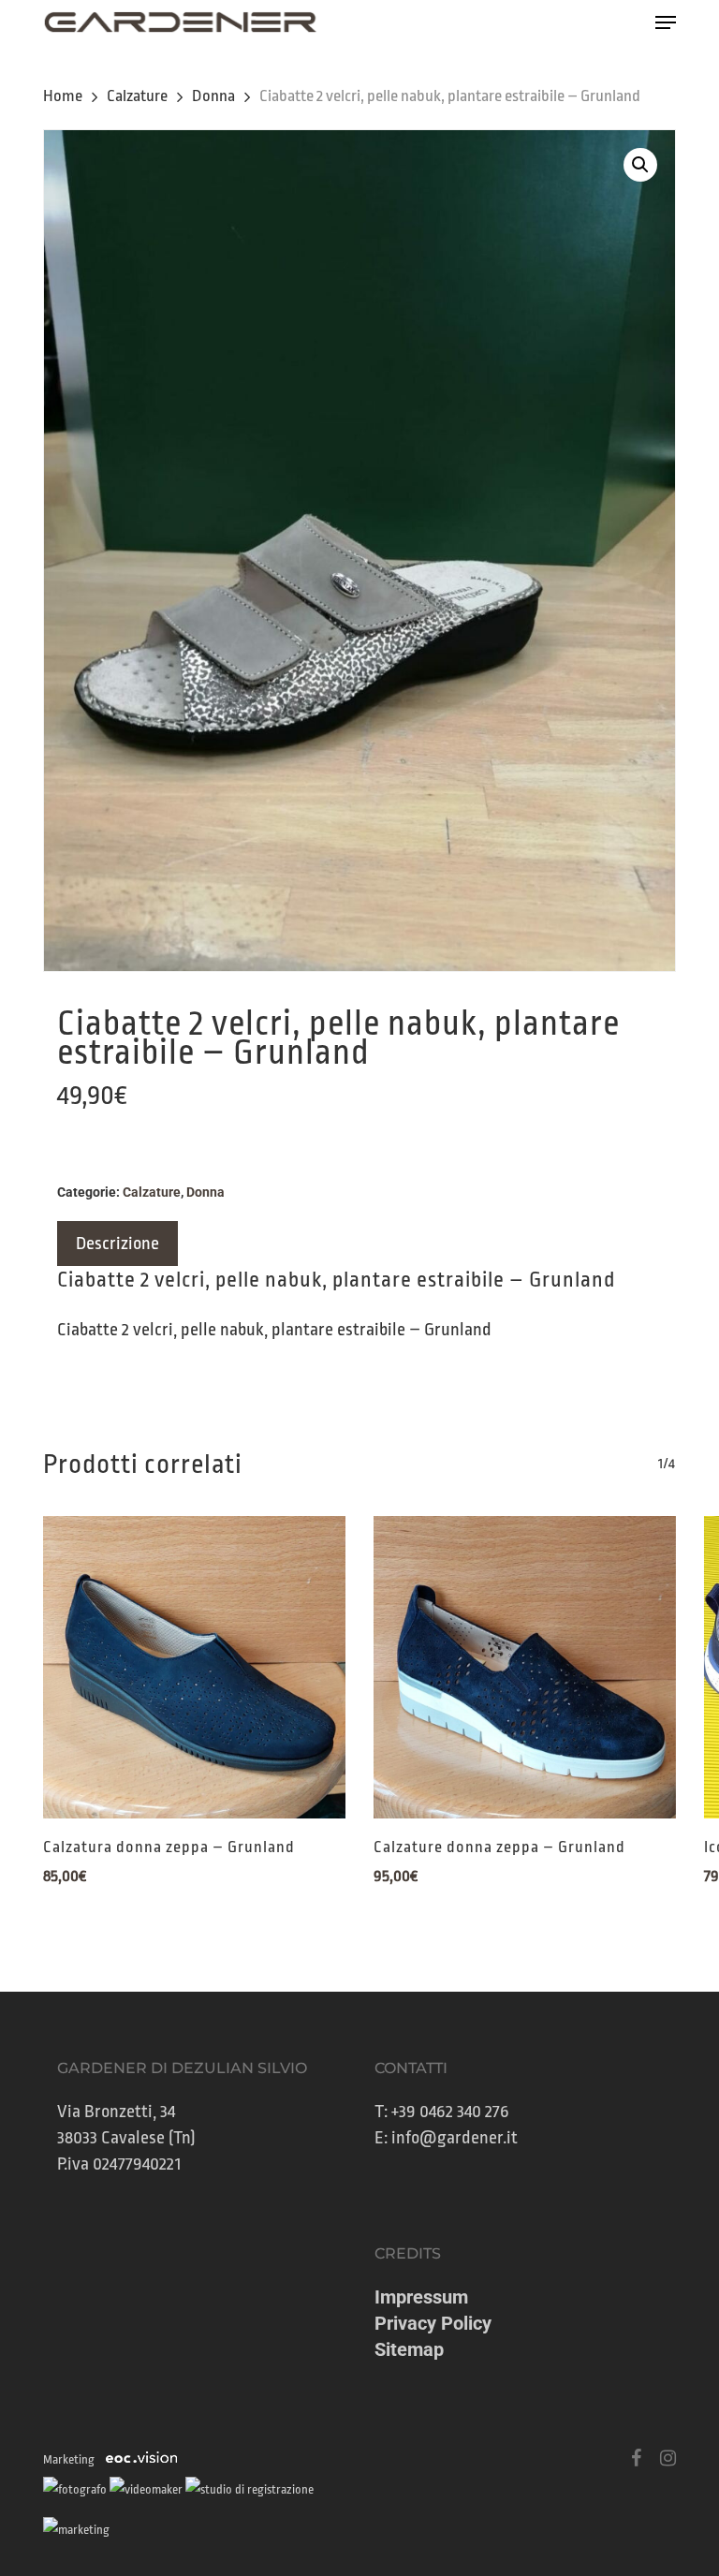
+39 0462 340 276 (450, 2112)
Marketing (69, 2459)
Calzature (137, 96)
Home (63, 96)
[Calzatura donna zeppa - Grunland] (194, 1667)
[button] (666, 22)
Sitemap (409, 2349)
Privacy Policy (433, 2323)
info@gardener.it (455, 2138)
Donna (213, 96)
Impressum (421, 2297)
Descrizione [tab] (117, 1244)
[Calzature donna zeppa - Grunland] (525, 1667)
